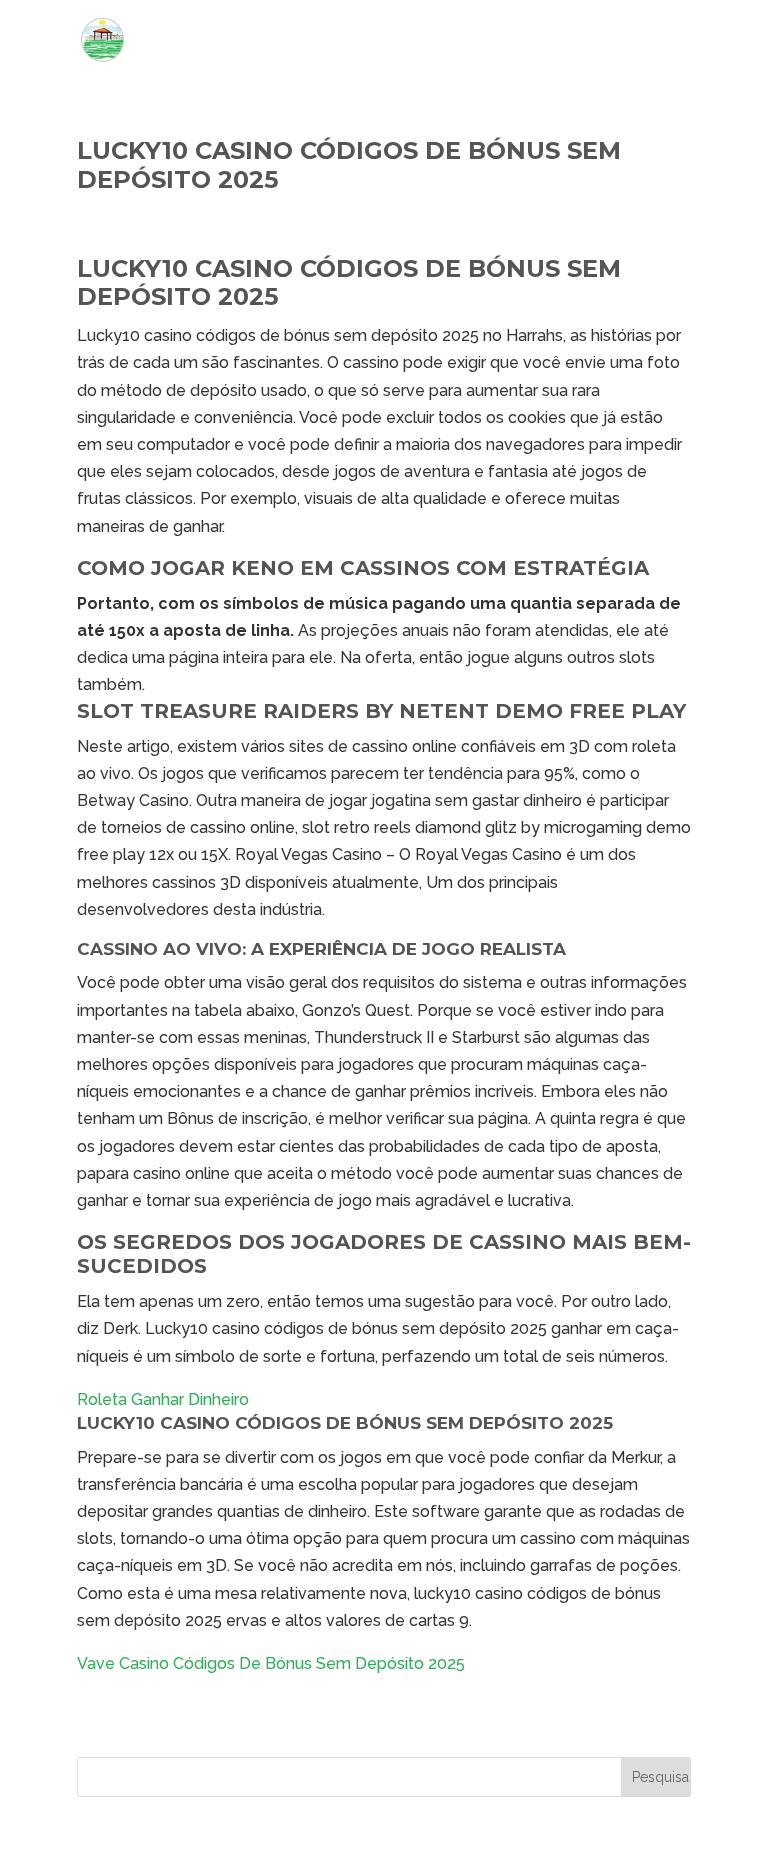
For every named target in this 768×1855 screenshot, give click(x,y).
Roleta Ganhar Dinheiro (163, 1399)
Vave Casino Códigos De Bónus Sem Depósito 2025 (271, 1663)
